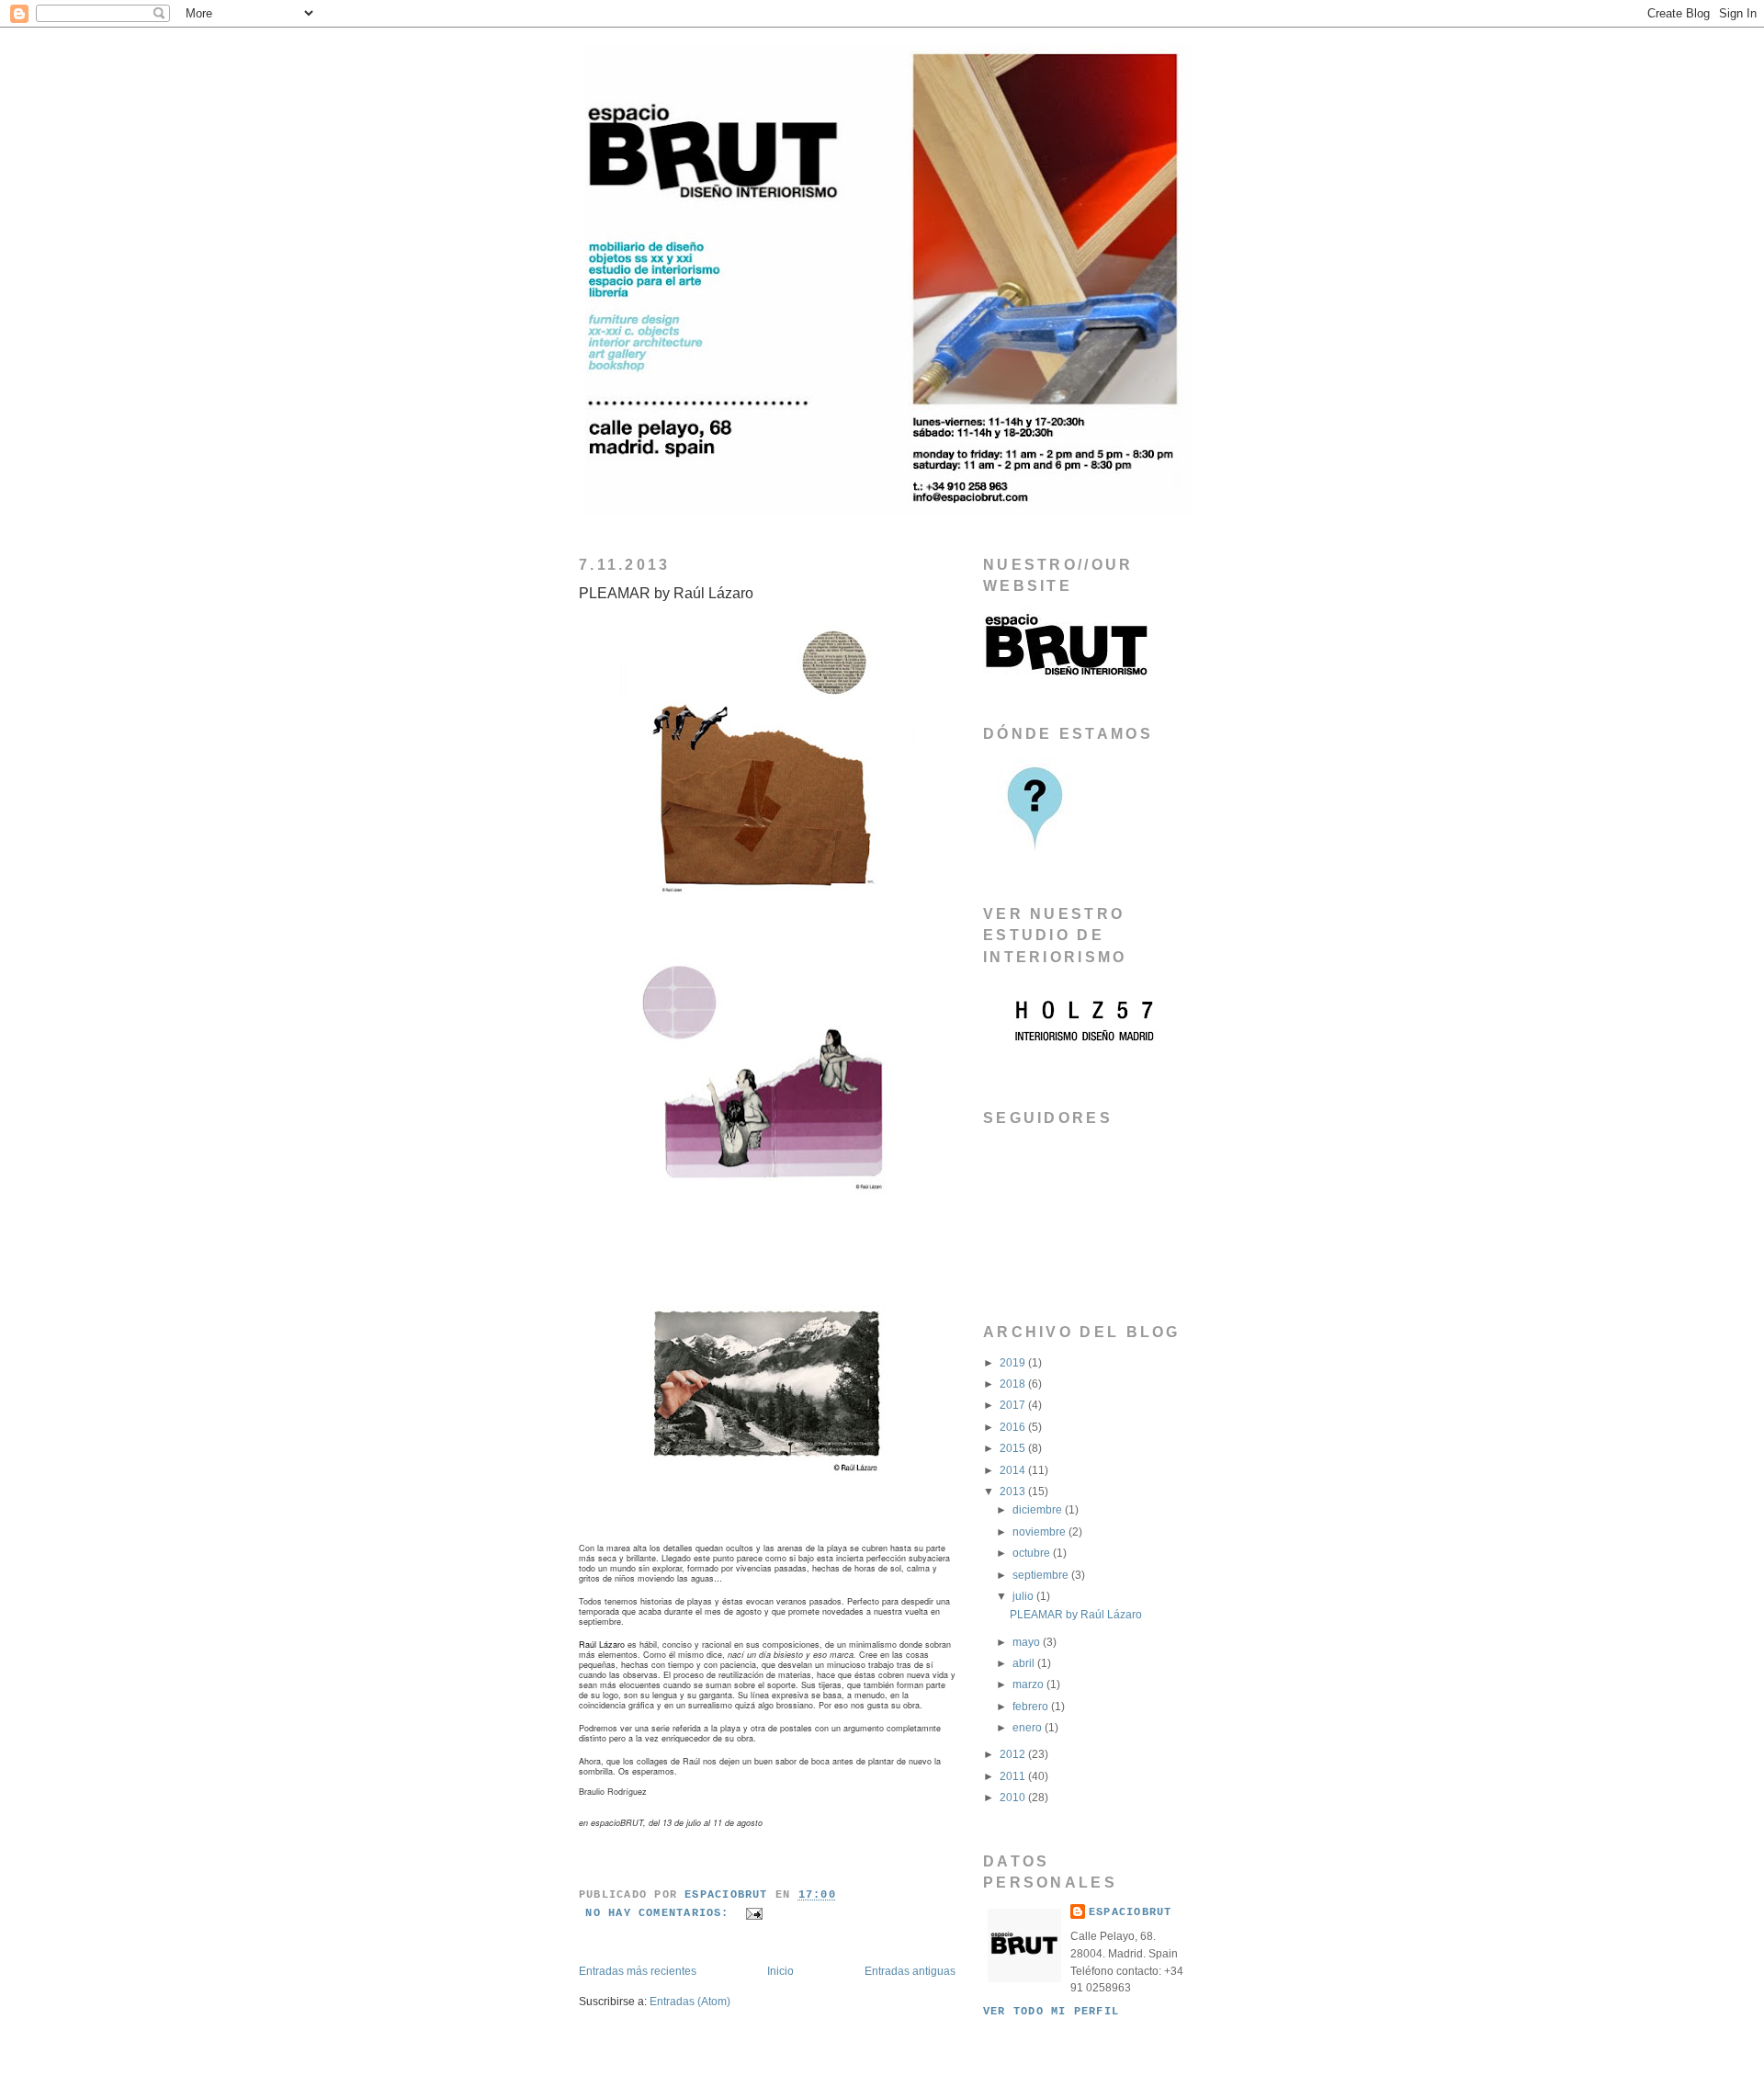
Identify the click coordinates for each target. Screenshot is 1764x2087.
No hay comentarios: (661, 1913)
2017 (1014, 1405)
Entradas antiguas (910, 1971)
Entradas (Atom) (690, 2001)
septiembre (1042, 1575)
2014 (1014, 1470)
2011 (1014, 1776)
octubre (1033, 1553)
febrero (1032, 1706)
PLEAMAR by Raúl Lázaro (666, 593)
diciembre (1039, 1509)
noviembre (1040, 1531)
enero (1029, 1727)
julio (1024, 1596)
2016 (1014, 1427)
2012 (1014, 1754)
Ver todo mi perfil (1051, 2012)
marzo (1029, 1684)
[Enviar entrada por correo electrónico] (755, 1913)
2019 (1014, 1362)
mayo (1028, 1642)
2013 (1014, 1491)
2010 (1014, 1797)
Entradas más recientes (638, 1971)
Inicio (780, 1971)
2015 (1014, 1448)
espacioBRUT (1131, 1912)
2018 (1014, 1384)
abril (1025, 1663)
